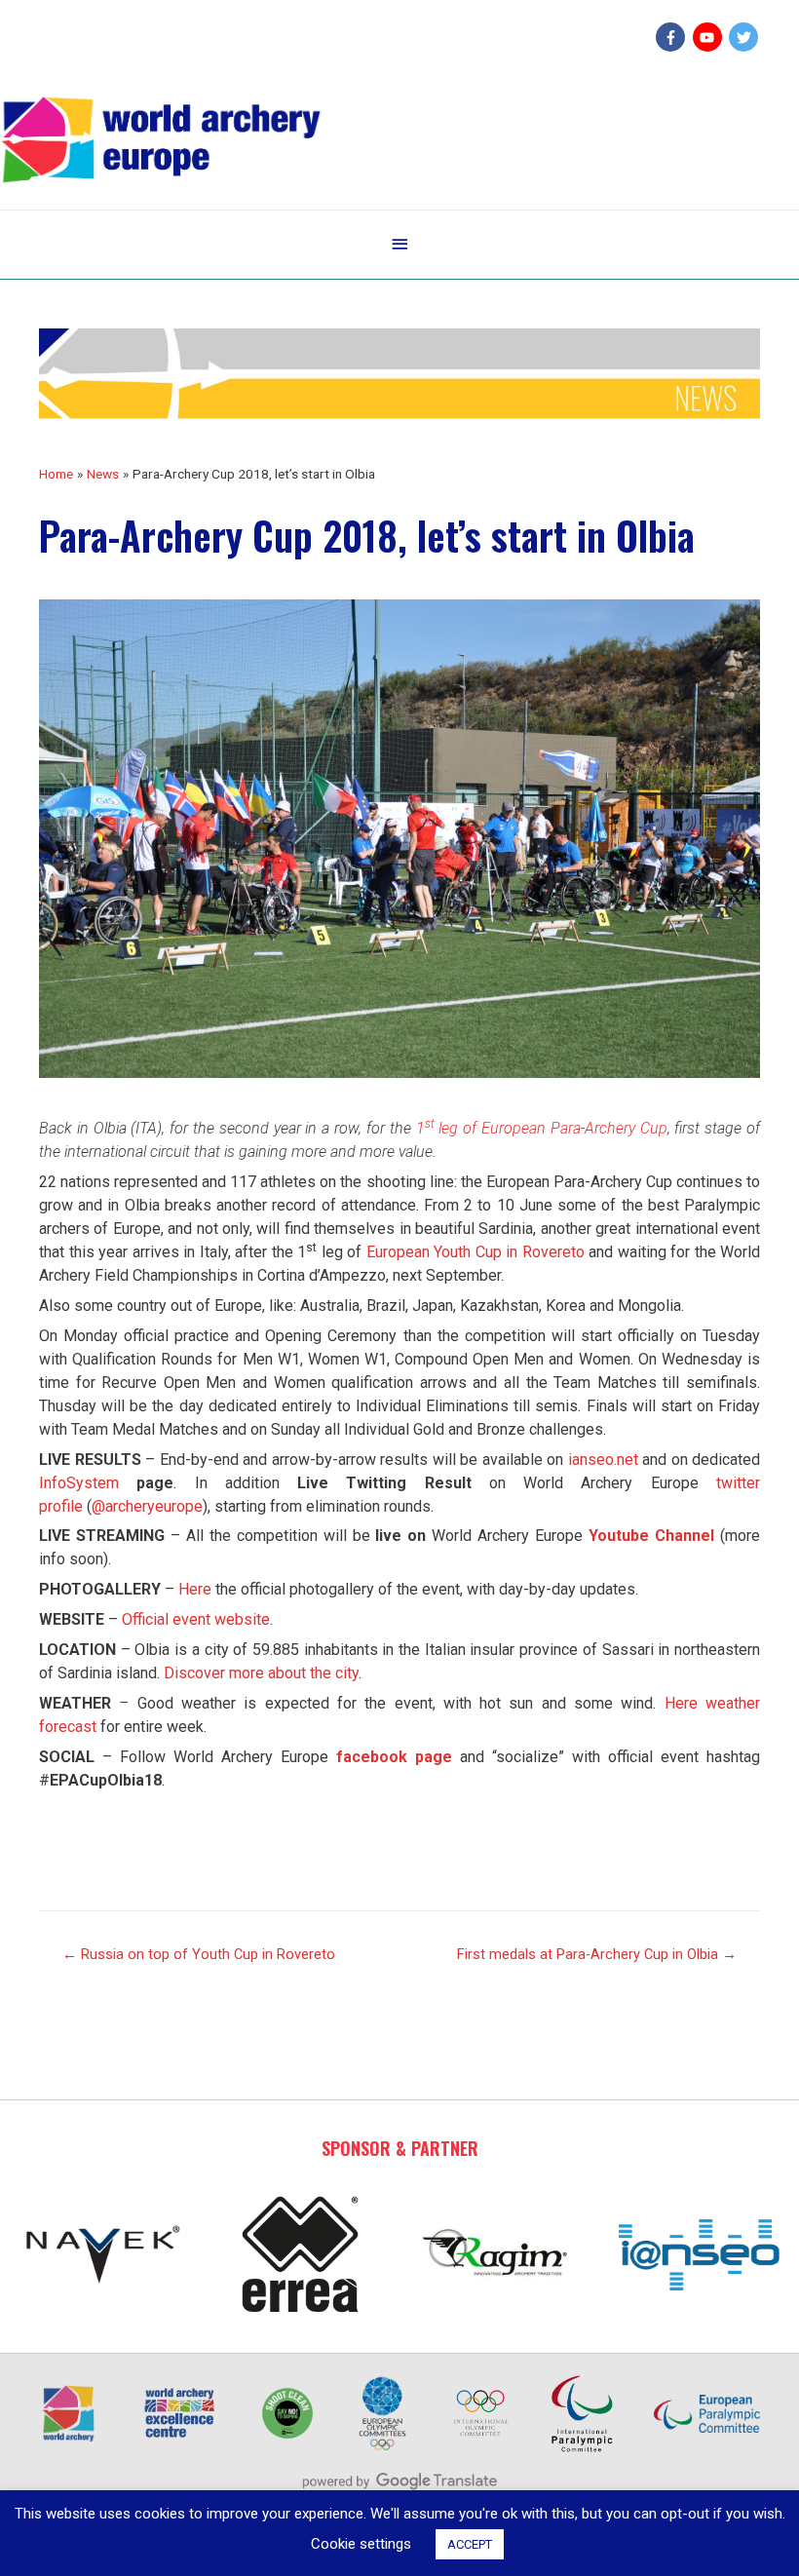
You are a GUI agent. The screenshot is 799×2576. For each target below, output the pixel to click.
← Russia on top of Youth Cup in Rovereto (199, 1954)
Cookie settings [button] (361, 2544)
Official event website (196, 1619)
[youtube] (710, 37)
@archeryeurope (147, 1506)
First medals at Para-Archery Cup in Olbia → (597, 1954)
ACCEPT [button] (470, 2544)
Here (195, 1589)
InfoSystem (79, 1483)
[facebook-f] (673, 37)
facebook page (394, 1757)
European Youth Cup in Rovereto (476, 1252)
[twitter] (746, 37)
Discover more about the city (261, 1673)
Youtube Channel (651, 1536)
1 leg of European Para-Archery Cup (542, 1128)
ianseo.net (603, 1460)
